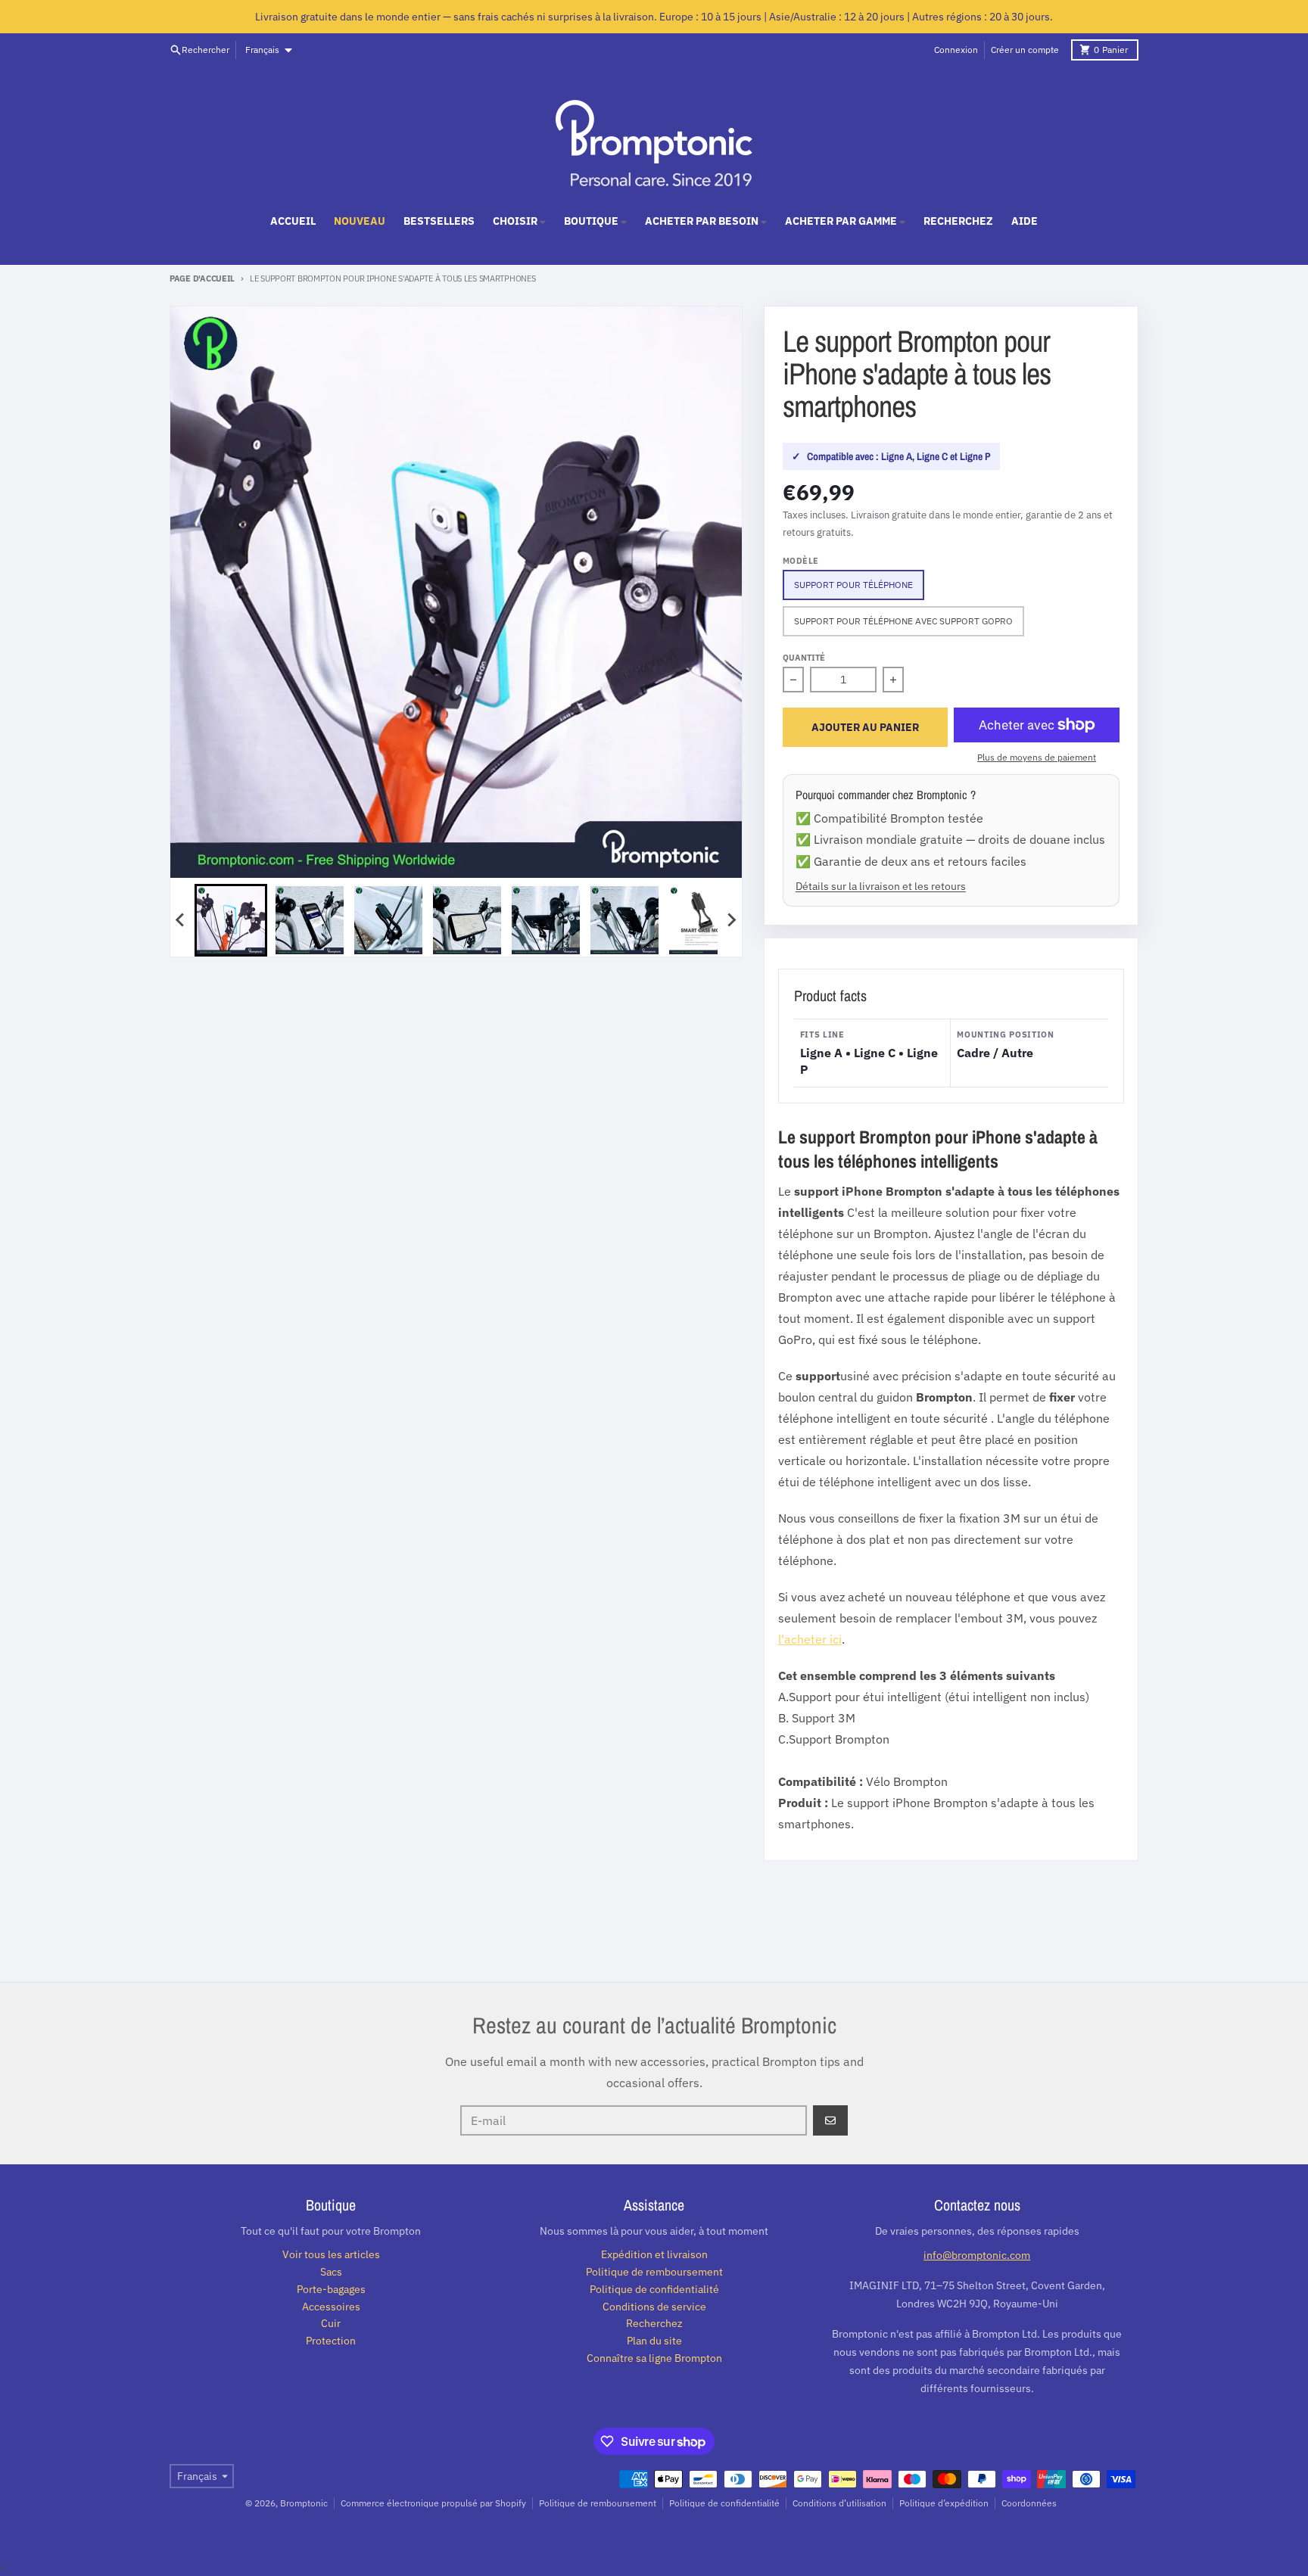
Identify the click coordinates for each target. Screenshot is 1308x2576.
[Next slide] (731, 920)
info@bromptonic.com (977, 2255)
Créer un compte (1025, 50)
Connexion (956, 50)
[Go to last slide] (181, 920)
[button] (231, 920)
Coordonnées (1029, 2503)
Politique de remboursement (598, 2503)
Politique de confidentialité (724, 2503)
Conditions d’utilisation (839, 2503)
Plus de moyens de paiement (1037, 757)
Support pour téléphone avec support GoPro (903, 621)
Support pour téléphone (853, 585)
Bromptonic (304, 2503)
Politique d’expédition (944, 2503)
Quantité (804, 658)
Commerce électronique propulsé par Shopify (433, 2503)
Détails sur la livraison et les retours (881, 886)
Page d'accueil (202, 278)
